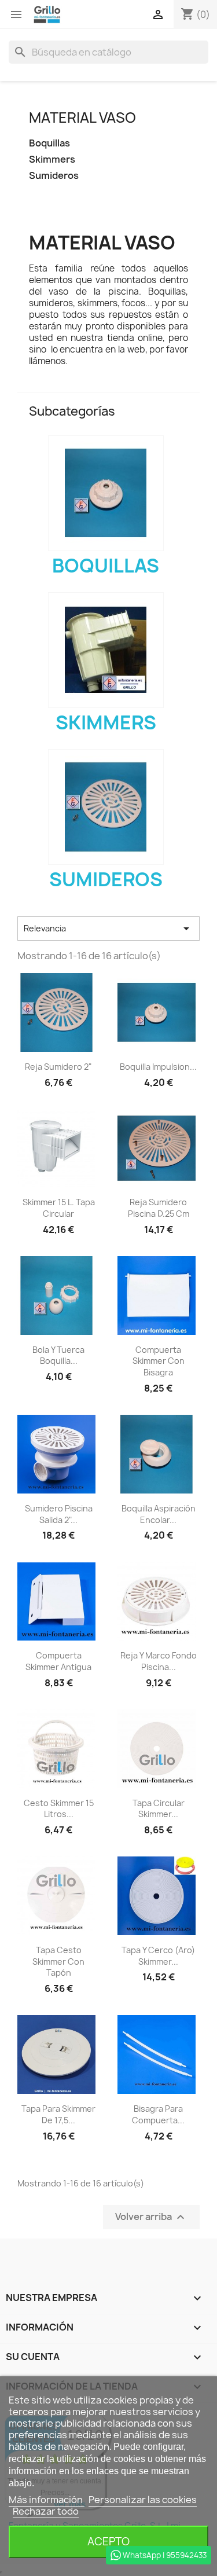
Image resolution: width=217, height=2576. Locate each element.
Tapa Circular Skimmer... (159, 1809)
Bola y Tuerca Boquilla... (58, 1355)
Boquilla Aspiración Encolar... (159, 1514)
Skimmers (52, 159)
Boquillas (49, 143)
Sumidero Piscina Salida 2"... (59, 1514)
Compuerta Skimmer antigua (58, 1661)
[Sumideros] (106, 807)
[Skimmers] (106, 650)
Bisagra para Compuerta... (158, 2114)
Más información (47, 2500)
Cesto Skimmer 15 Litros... (59, 1809)
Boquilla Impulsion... (158, 1067)
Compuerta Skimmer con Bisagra (159, 1361)
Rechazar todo (46, 2511)
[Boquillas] (106, 493)
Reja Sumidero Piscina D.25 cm (159, 1208)
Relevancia (108, 929)
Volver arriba (151, 2217)
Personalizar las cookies (143, 2500)
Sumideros (54, 176)
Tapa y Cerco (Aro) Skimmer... (158, 1956)
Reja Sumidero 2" (58, 1067)
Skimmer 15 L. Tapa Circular (59, 1208)
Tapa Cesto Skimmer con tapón (58, 1962)
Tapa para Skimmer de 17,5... (58, 2114)
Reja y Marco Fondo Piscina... (159, 1661)
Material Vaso (82, 118)
